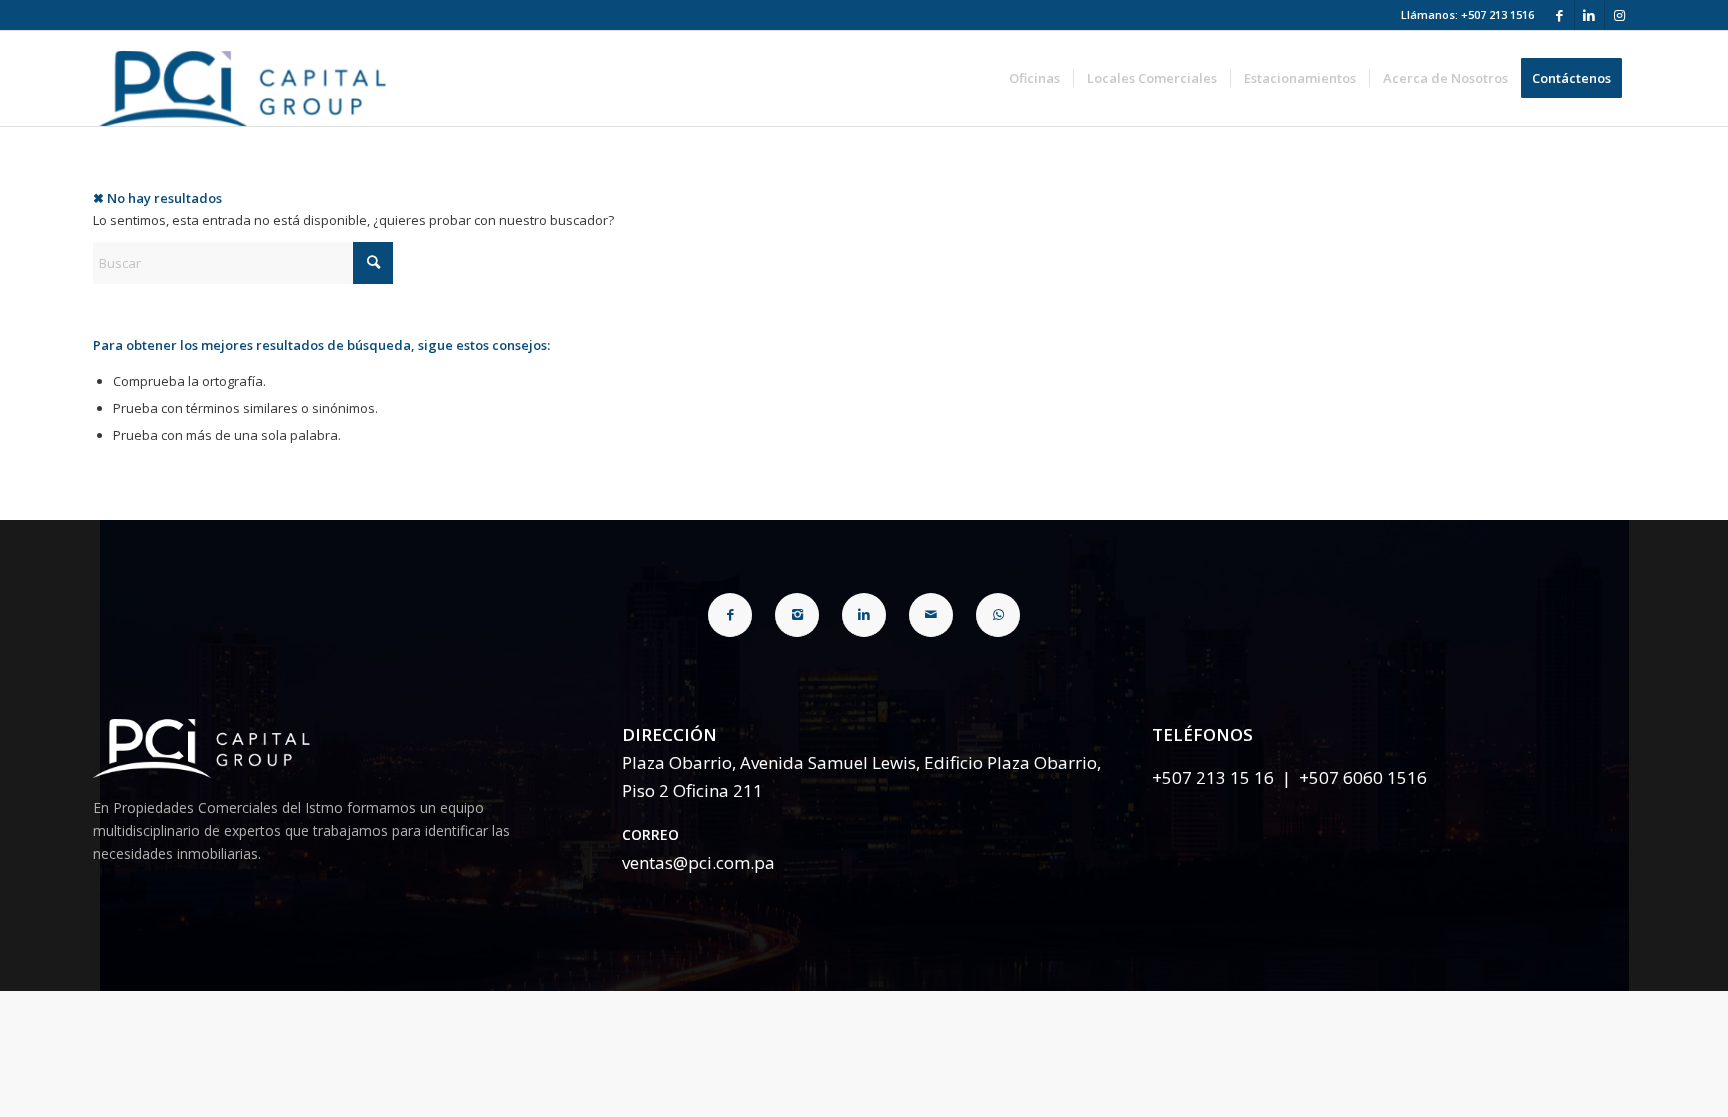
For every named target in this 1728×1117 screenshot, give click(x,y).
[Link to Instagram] (1620, 15)
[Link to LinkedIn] (1589, 15)
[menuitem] (1034, 78)
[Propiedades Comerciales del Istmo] (246, 78)
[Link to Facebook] (1559, 15)
